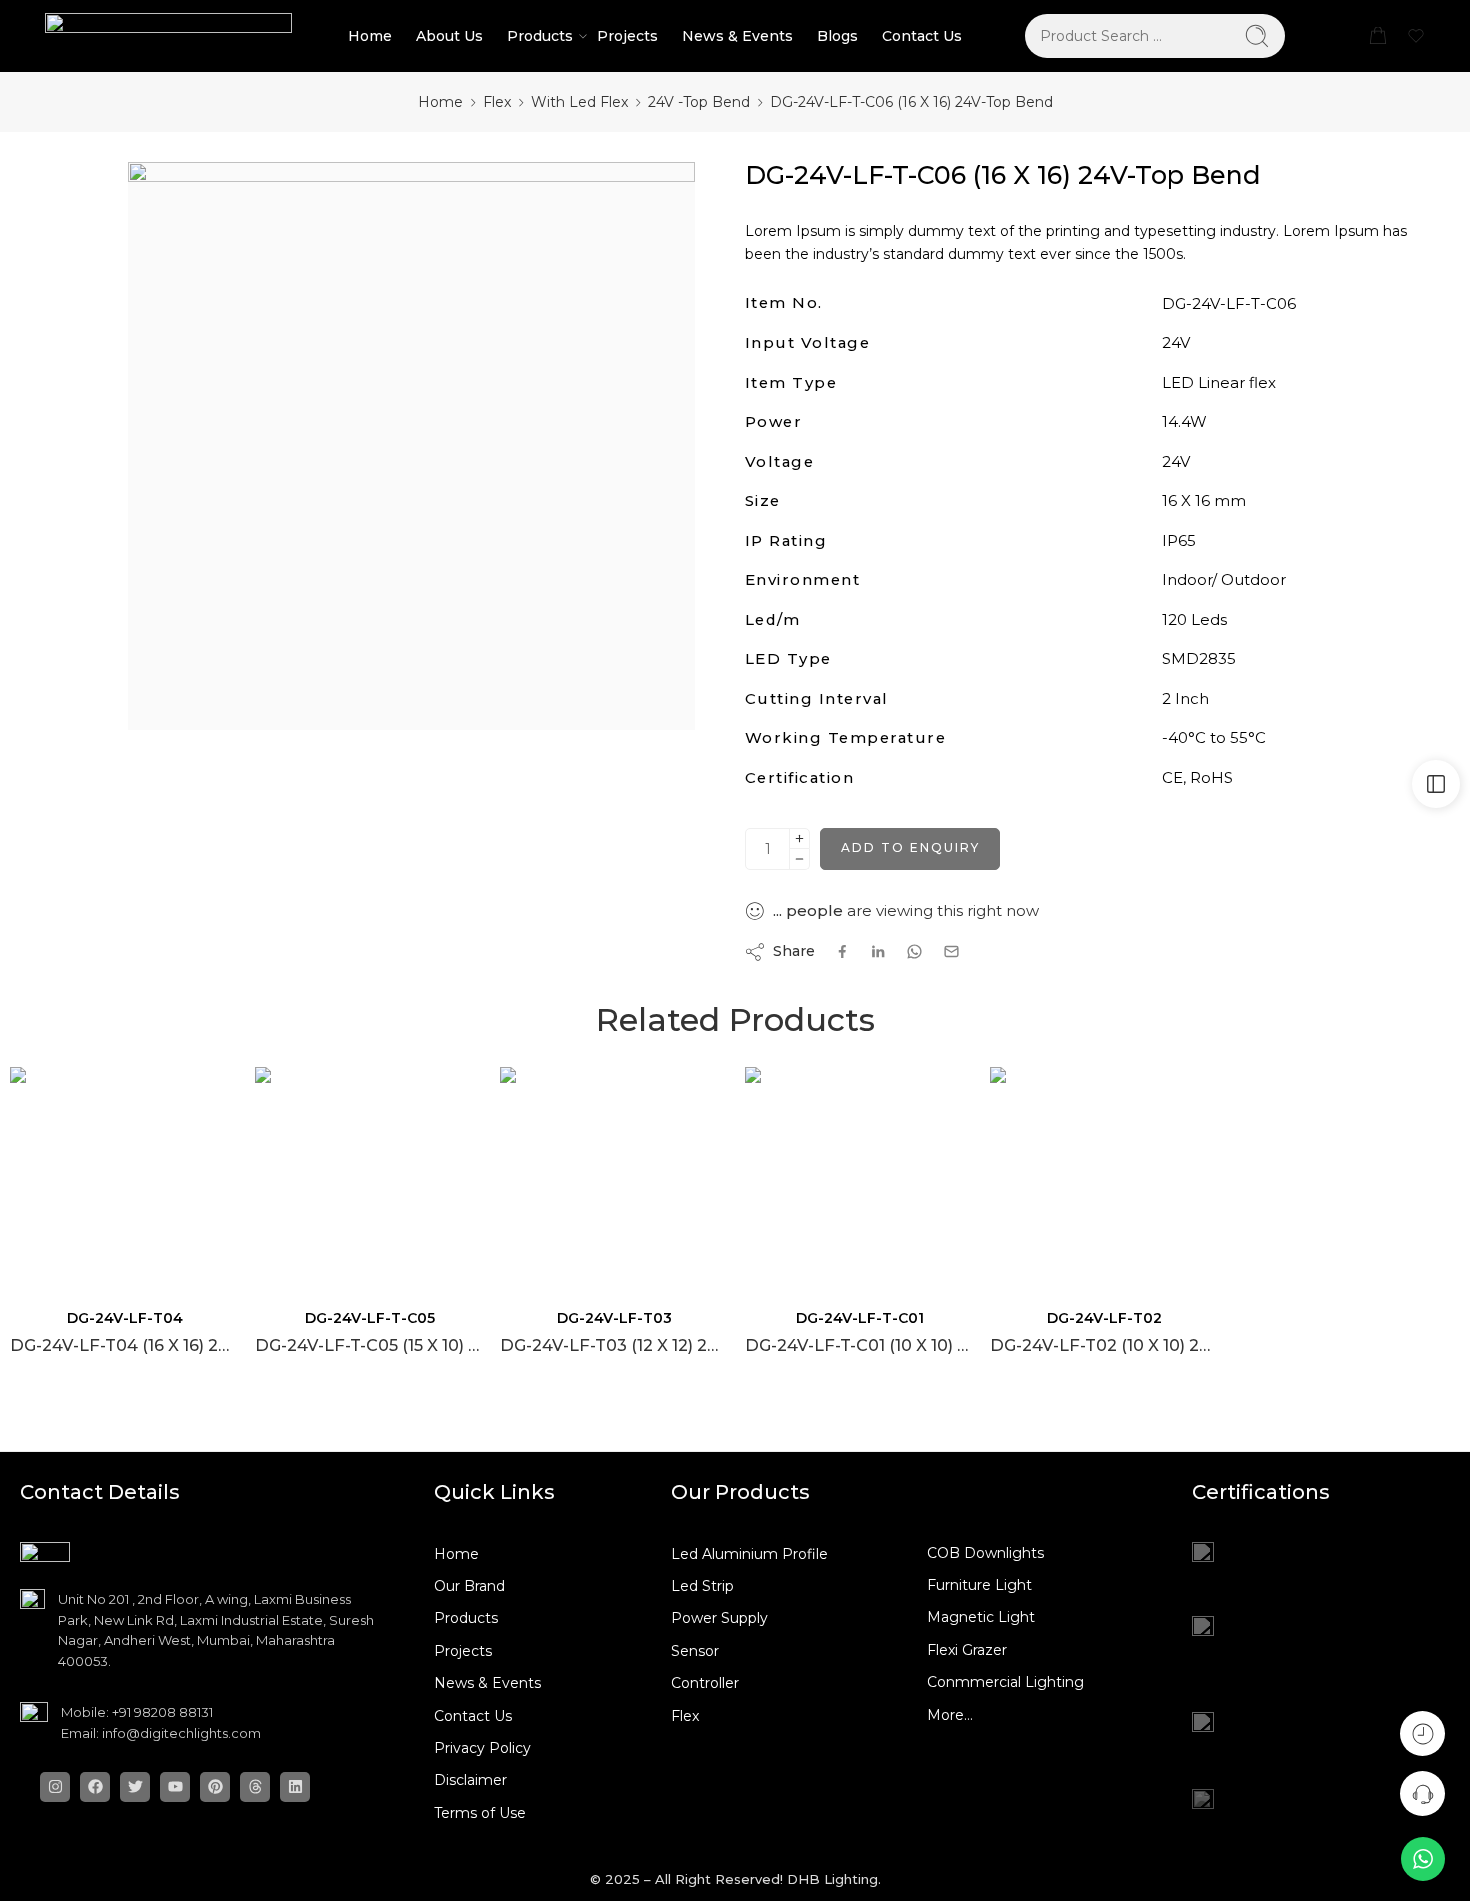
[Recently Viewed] (1422, 1733)
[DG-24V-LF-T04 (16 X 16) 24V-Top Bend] (122, 1179)
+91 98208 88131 (162, 1712)
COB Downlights (985, 1553)
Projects (627, 36)
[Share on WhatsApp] (914, 951)
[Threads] (255, 1787)
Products (540, 36)
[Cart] (1378, 36)
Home (370, 36)
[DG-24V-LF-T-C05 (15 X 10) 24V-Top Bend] (367, 1179)
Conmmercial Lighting (1005, 1682)
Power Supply (719, 1618)
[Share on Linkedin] (878, 952)
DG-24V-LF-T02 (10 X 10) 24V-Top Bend (1102, 1345)
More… (950, 1715)
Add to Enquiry (910, 847)
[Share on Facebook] (842, 951)
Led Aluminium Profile (749, 1554)
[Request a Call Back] (1422, 1793)
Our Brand (469, 1586)
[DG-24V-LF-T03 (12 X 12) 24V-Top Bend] (612, 1179)
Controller (705, 1683)
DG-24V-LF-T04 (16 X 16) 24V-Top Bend (122, 1345)
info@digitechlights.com (181, 1733)
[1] (411, 445)
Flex (497, 102)
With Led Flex (579, 102)
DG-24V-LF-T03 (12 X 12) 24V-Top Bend (612, 1345)
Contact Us (922, 36)
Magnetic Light (981, 1617)
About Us (449, 36)
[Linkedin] (295, 1787)
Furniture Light (979, 1585)
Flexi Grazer (967, 1650)
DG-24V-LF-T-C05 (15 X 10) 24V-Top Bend (367, 1345)
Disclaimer (470, 1780)
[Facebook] (95, 1787)
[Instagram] (55, 1787)
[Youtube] (175, 1787)
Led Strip (702, 1586)
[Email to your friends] (951, 951)
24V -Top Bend (699, 102)
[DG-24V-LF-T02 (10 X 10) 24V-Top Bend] (1102, 1179)
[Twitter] (135, 1787)
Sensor (695, 1651)
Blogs (837, 36)
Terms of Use (480, 1813)
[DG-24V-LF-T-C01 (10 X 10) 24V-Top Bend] (857, 1179)
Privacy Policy (482, 1748)
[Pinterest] (215, 1787)
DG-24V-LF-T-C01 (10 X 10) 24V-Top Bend (857, 1345)
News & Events (737, 36)
